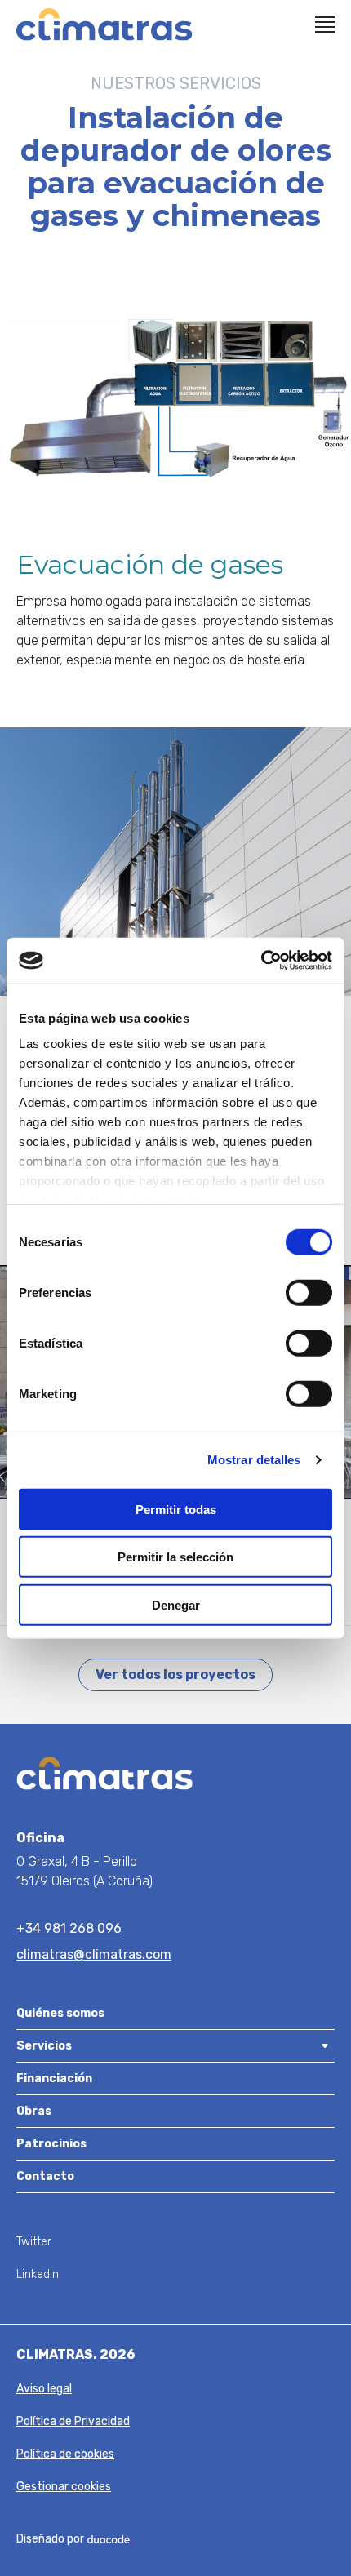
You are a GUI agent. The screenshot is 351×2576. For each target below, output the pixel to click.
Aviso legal (44, 2389)
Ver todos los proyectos (175, 1674)
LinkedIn (38, 2274)
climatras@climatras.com (94, 1954)
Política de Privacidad (73, 2421)
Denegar (176, 1604)
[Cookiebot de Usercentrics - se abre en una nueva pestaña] (261, 961)
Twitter (34, 2242)
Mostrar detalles (254, 1460)
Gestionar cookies (64, 2487)
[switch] (309, 1292)
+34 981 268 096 (69, 1928)
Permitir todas (176, 1509)
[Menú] (325, 24)
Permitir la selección (175, 1557)
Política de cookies (65, 2454)
